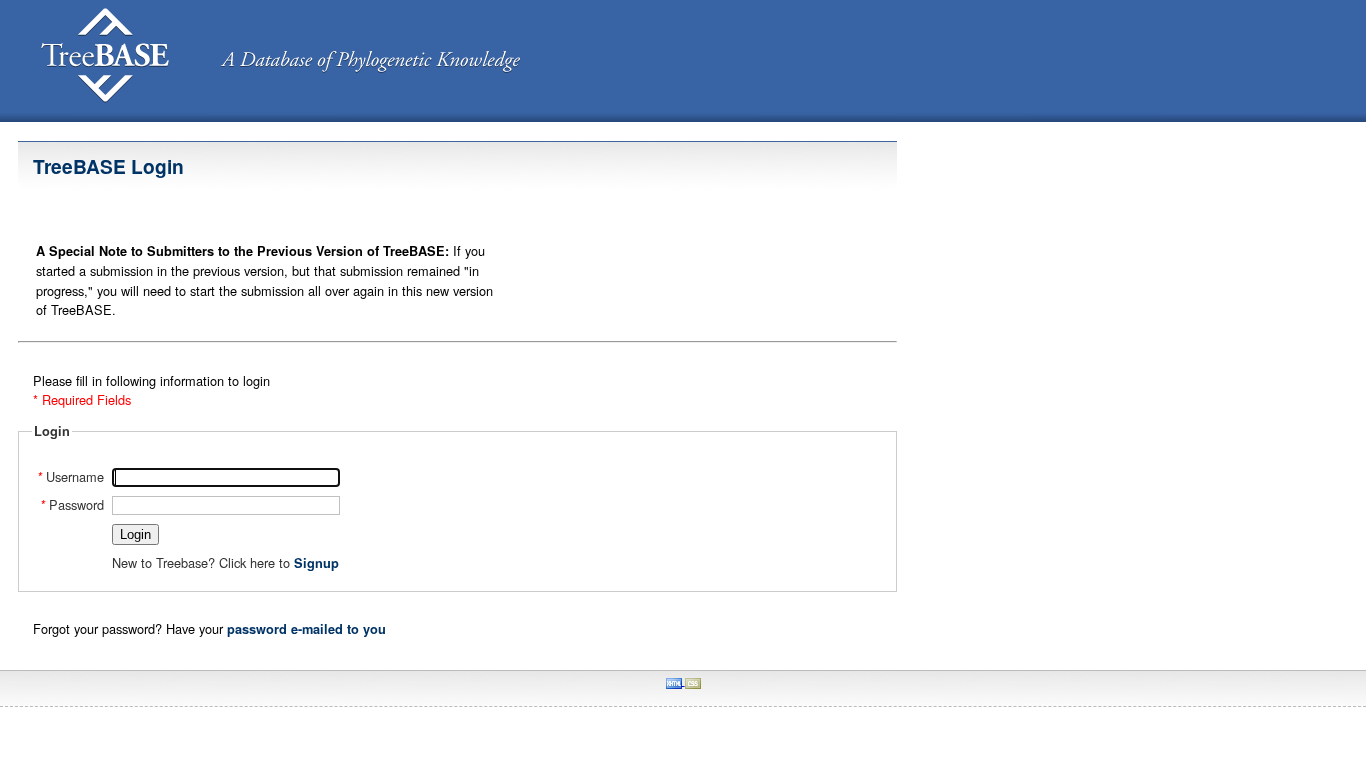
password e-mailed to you (306, 629)
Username (70, 476)
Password (72, 504)
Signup (316, 563)
